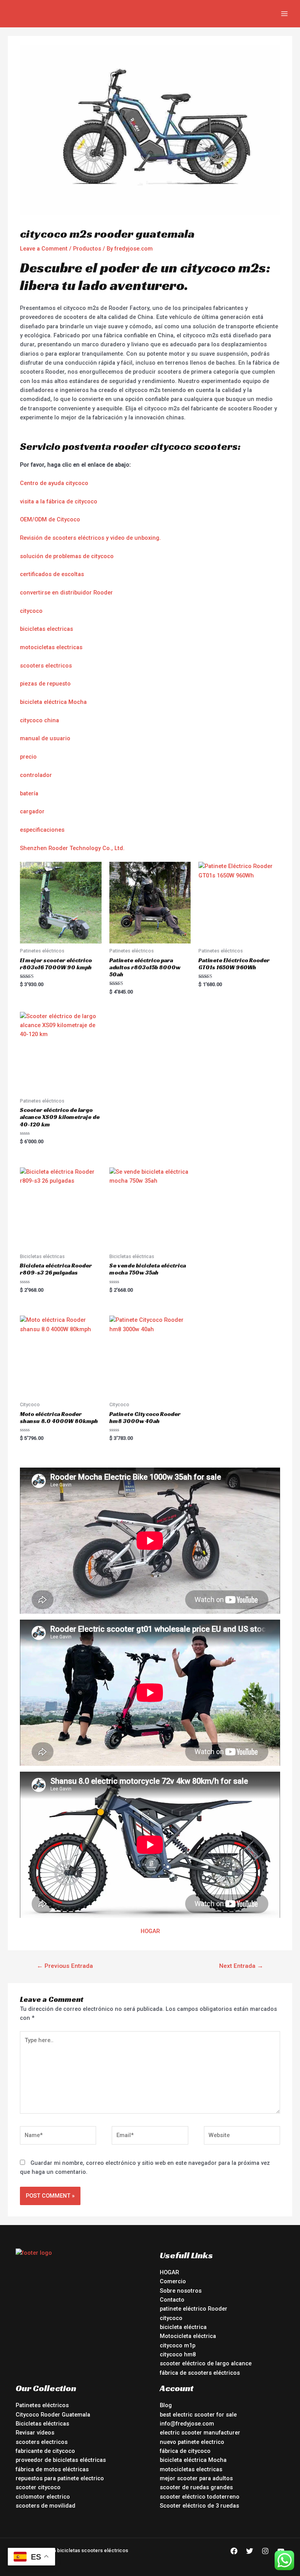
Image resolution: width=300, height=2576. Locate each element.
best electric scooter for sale (198, 2415)
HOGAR (150, 1931)
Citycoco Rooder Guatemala (53, 2415)
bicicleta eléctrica (183, 2327)
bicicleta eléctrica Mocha (53, 702)
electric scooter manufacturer (200, 2433)
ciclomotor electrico (43, 2497)
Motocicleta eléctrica (188, 2336)
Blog (166, 2405)
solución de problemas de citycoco (67, 556)
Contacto (172, 2300)
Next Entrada (241, 1966)
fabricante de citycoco (45, 2451)
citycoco (31, 611)
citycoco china (39, 720)
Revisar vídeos (35, 2433)
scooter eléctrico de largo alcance (206, 2363)
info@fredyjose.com (187, 2424)
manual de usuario (45, 738)
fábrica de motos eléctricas (52, 2469)
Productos (87, 249)
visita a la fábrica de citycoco (59, 501)
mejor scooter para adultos (196, 2478)
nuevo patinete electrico (192, 2442)
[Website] (242, 2137)
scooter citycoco (38, 2487)
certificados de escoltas (52, 574)
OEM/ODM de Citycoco (50, 519)
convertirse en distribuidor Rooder (66, 593)
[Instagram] (265, 2551)
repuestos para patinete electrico (60, 2478)
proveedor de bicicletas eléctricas (61, 2460)
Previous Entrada (65, 1966)
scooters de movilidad (46, 2506)
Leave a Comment (44, 249)
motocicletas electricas (51, 647)
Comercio (173, 2281)
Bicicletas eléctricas (42, 2424)
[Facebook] (234, 2551)
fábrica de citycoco (185, 2451)
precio (28, 757)
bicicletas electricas (46, 629)
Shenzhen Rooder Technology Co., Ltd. (72, 848)
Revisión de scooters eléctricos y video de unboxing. (90, 538)
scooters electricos (46, 666)
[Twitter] (250, 2551)
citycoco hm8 (178, 2354)
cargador (32, 811)
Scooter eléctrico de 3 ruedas (199, 2506)
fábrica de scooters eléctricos (200, 2373)
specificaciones (44, 830)
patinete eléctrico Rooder (194, 2309)
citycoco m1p (178, 2345)
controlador (36, 775)
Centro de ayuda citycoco (54, 483)
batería (29, 793)
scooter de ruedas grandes (196, 2487)
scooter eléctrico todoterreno (200, 2497)
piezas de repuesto (45, 684)
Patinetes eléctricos (42, 2405)
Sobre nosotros (181, 2291)
